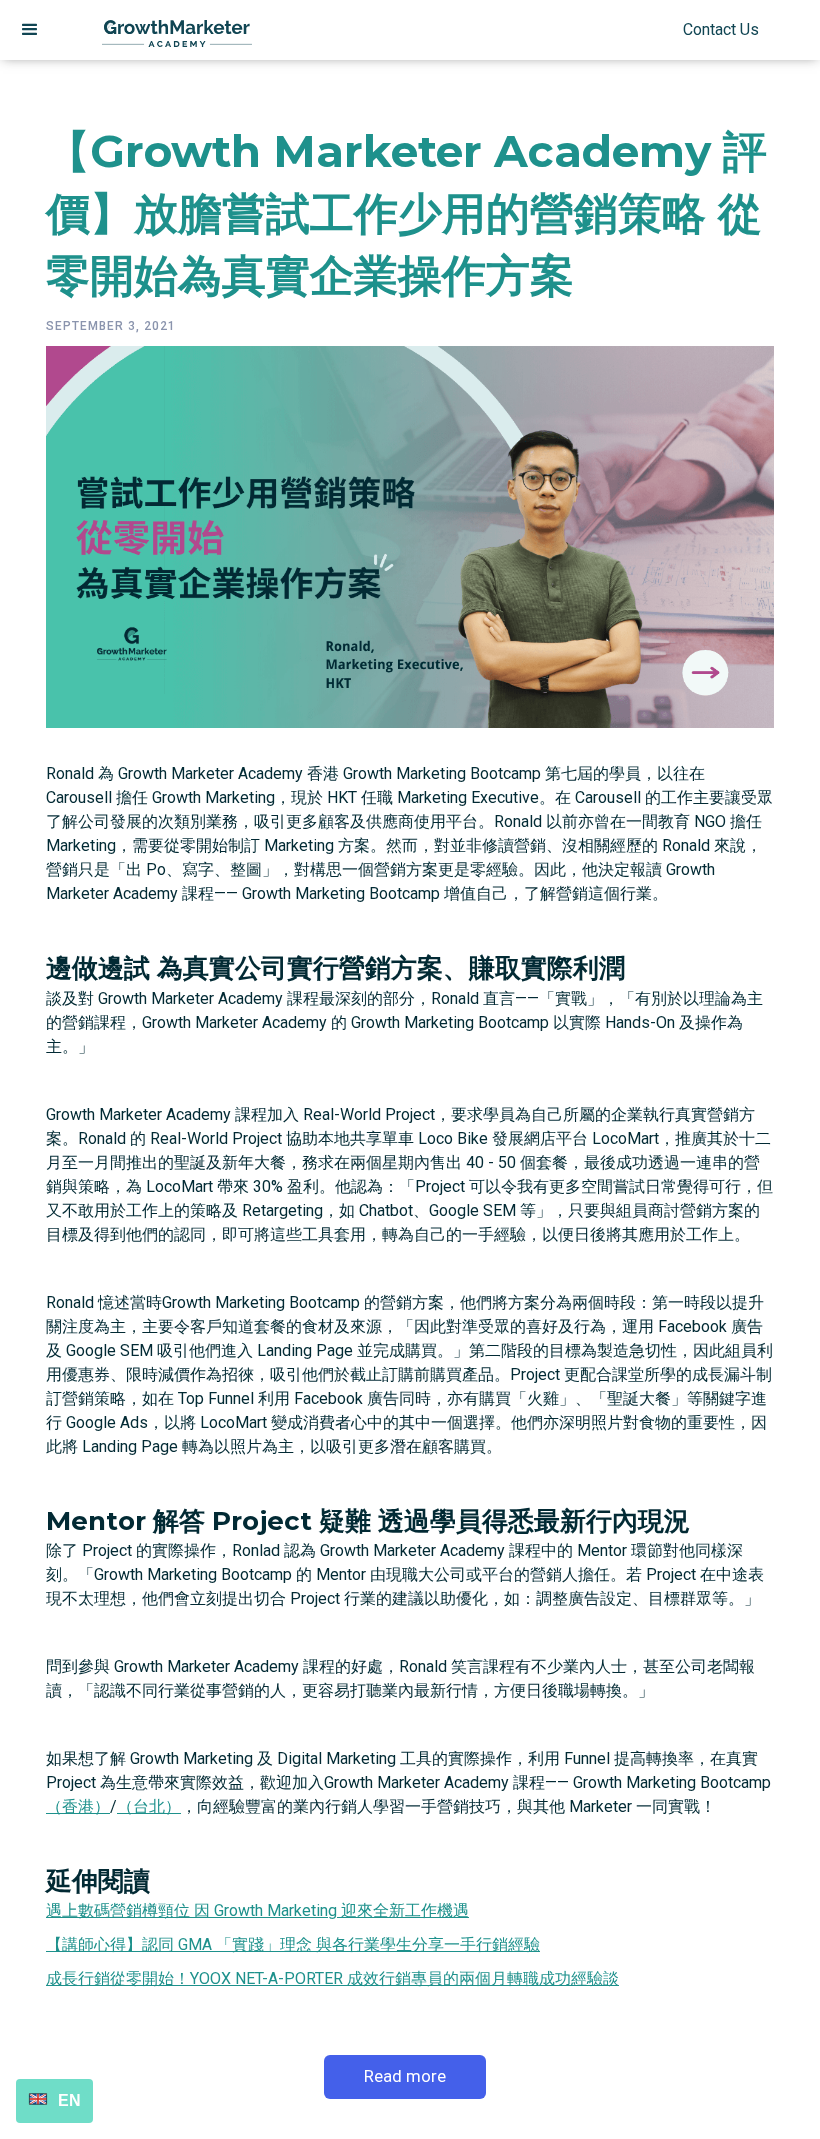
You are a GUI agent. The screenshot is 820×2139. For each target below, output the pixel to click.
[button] (30, 30)
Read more (405, 2076)
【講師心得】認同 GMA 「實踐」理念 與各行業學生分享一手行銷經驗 (293, 1944)
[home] (177, 30)
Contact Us (721, 29)
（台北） (149, 1806)
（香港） (78, 1806)
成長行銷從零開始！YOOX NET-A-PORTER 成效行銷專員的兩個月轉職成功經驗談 (332, 1978)
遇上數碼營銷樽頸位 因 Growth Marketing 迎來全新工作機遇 (257, 1910)
